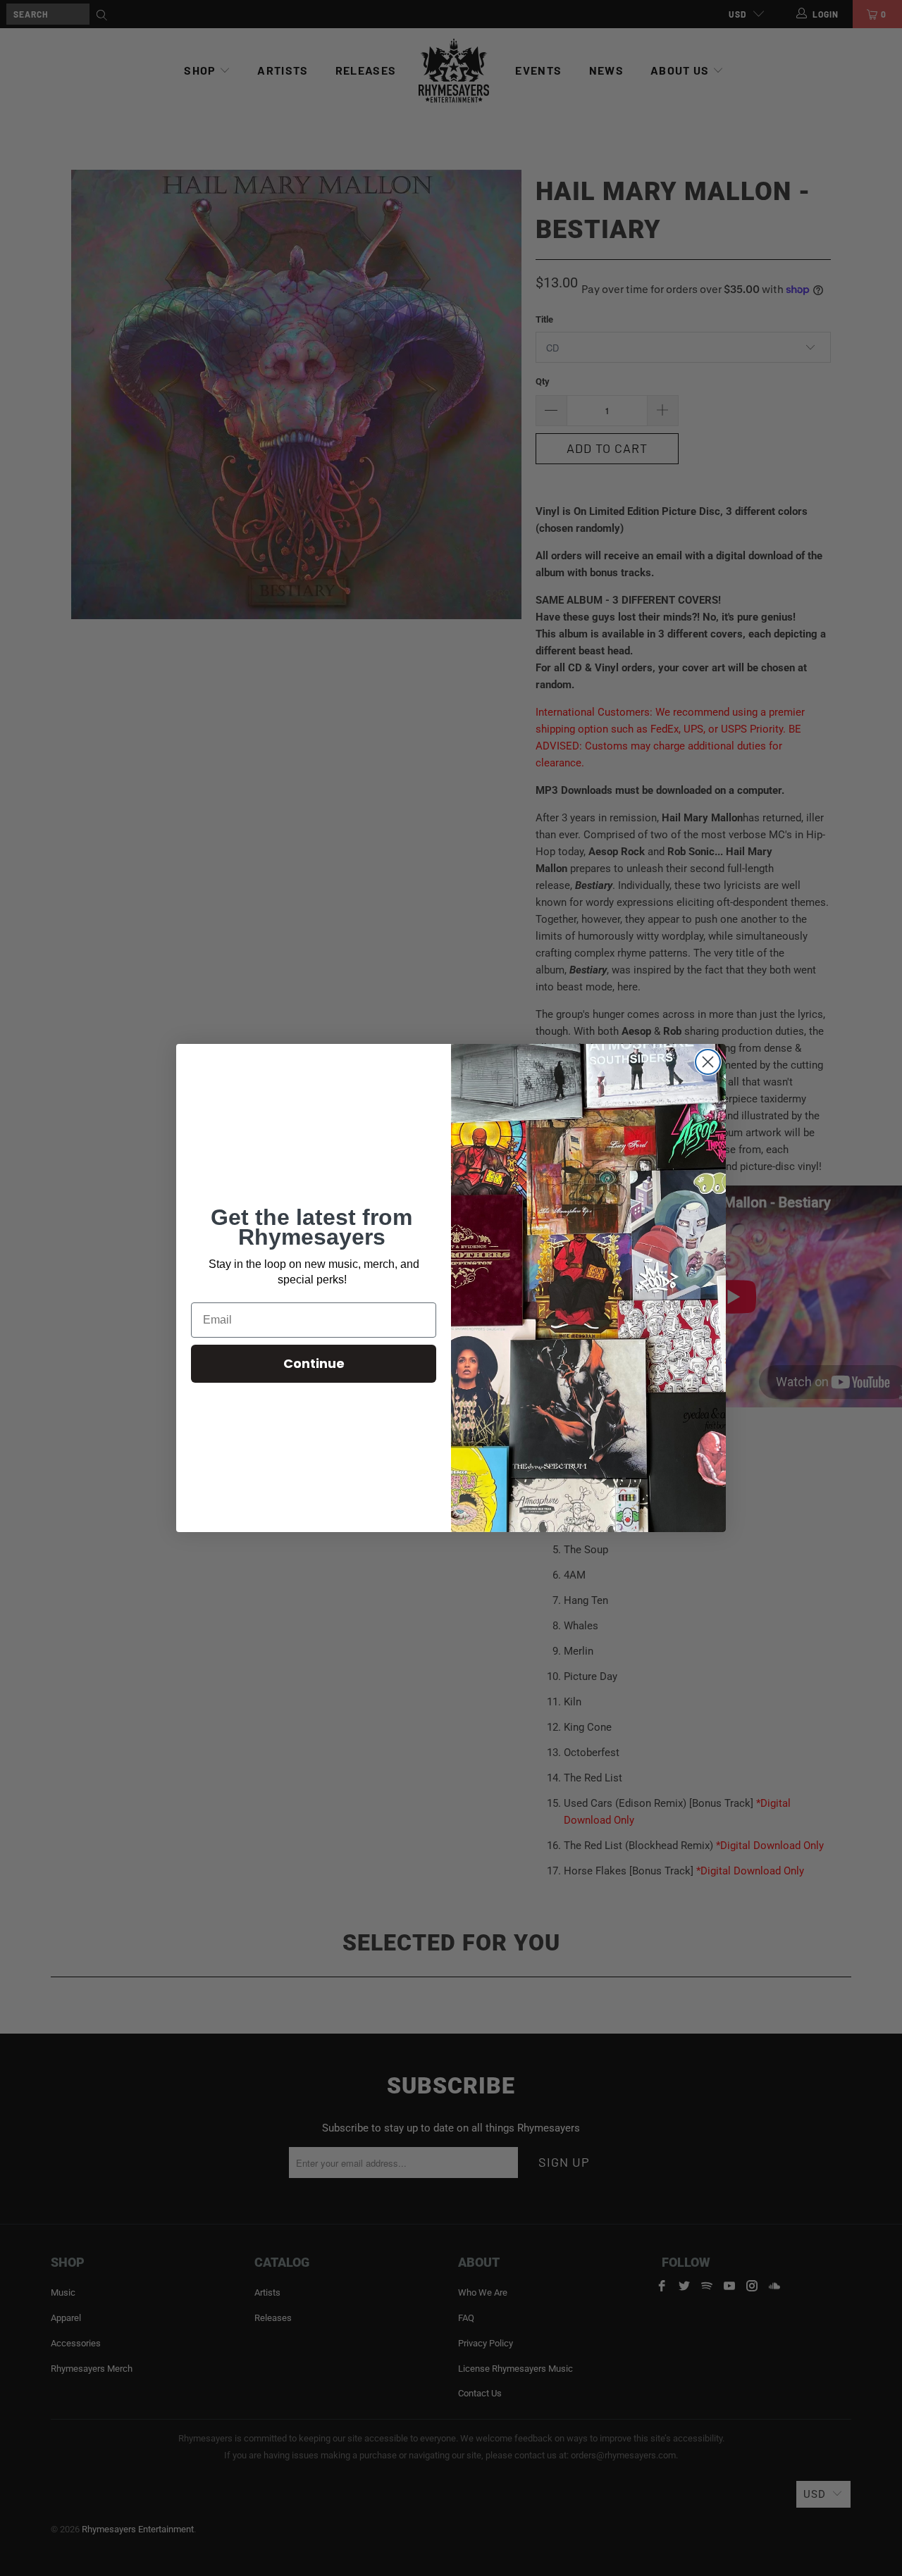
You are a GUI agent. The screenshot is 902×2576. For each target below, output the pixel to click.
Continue (314, 1363)
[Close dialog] (708, 1062)
